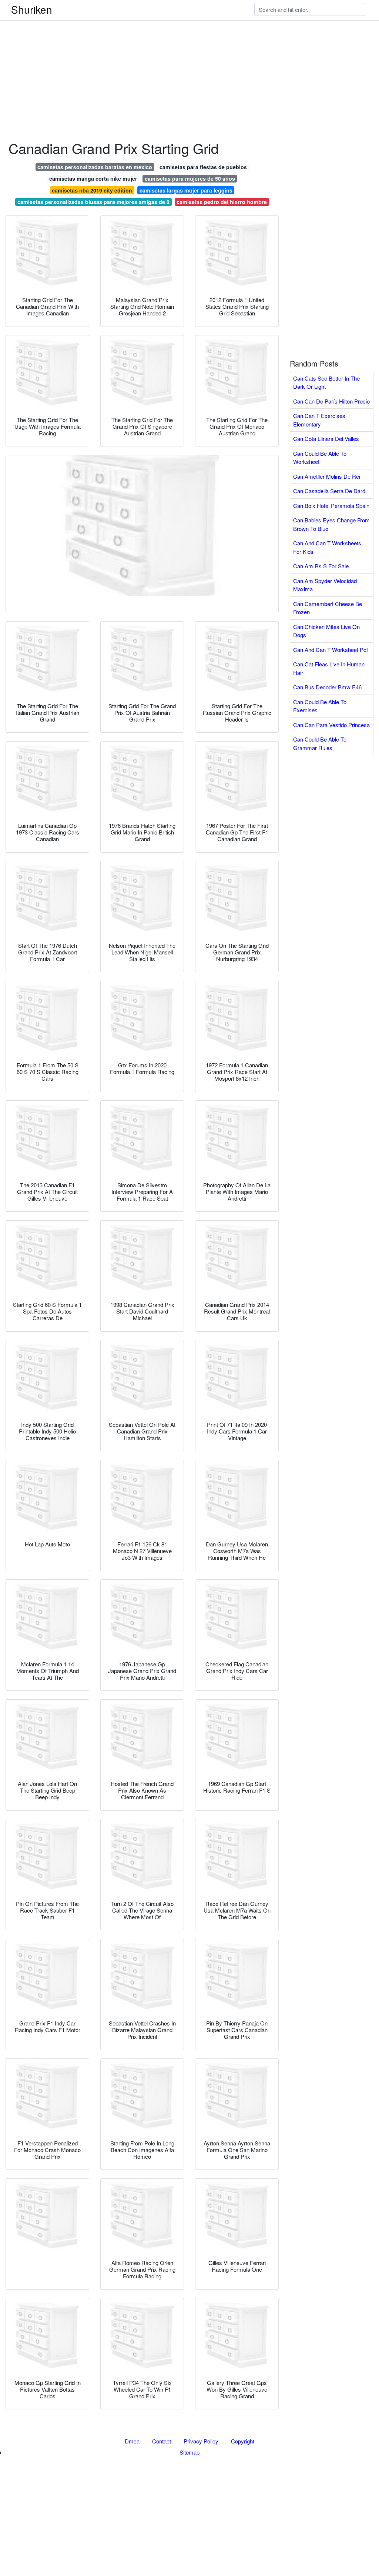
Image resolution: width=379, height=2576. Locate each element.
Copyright (243, 2441)
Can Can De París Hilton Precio (331, 401)
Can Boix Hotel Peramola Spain (331, 506)
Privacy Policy (201, 2441)
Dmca (132, 2441)
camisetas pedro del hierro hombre (222, 202)
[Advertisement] (189, 52)
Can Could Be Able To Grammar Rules (320, 743)
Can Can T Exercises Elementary (319, 420)
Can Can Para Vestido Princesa (331, 725)
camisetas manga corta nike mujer (93, 178)
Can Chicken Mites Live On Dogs (326, 631)
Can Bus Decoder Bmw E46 (327, 687)
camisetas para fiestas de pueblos (203, 167)
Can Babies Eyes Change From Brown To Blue (331, 524)
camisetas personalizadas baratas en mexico (95, 167)
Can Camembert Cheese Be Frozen (328, 608)
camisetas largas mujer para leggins (186, 190)
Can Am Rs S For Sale (321, 566)
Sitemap (189, 2452)
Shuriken (32, 9)
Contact (162, 2441)
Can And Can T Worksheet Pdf (331, 650)
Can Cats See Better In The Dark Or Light (326, 382)
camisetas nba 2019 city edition (92, 190)
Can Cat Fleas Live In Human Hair (329, 668)
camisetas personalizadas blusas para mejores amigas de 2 (93, 202)
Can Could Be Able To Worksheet (320, 458)
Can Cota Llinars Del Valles (326, 439)
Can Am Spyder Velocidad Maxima (325, 585)
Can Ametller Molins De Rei (327, 476)
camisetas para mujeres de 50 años (190, 178)
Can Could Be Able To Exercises (320, 706)
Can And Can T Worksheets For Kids (327, 547)
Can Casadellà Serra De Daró (329, 491)
